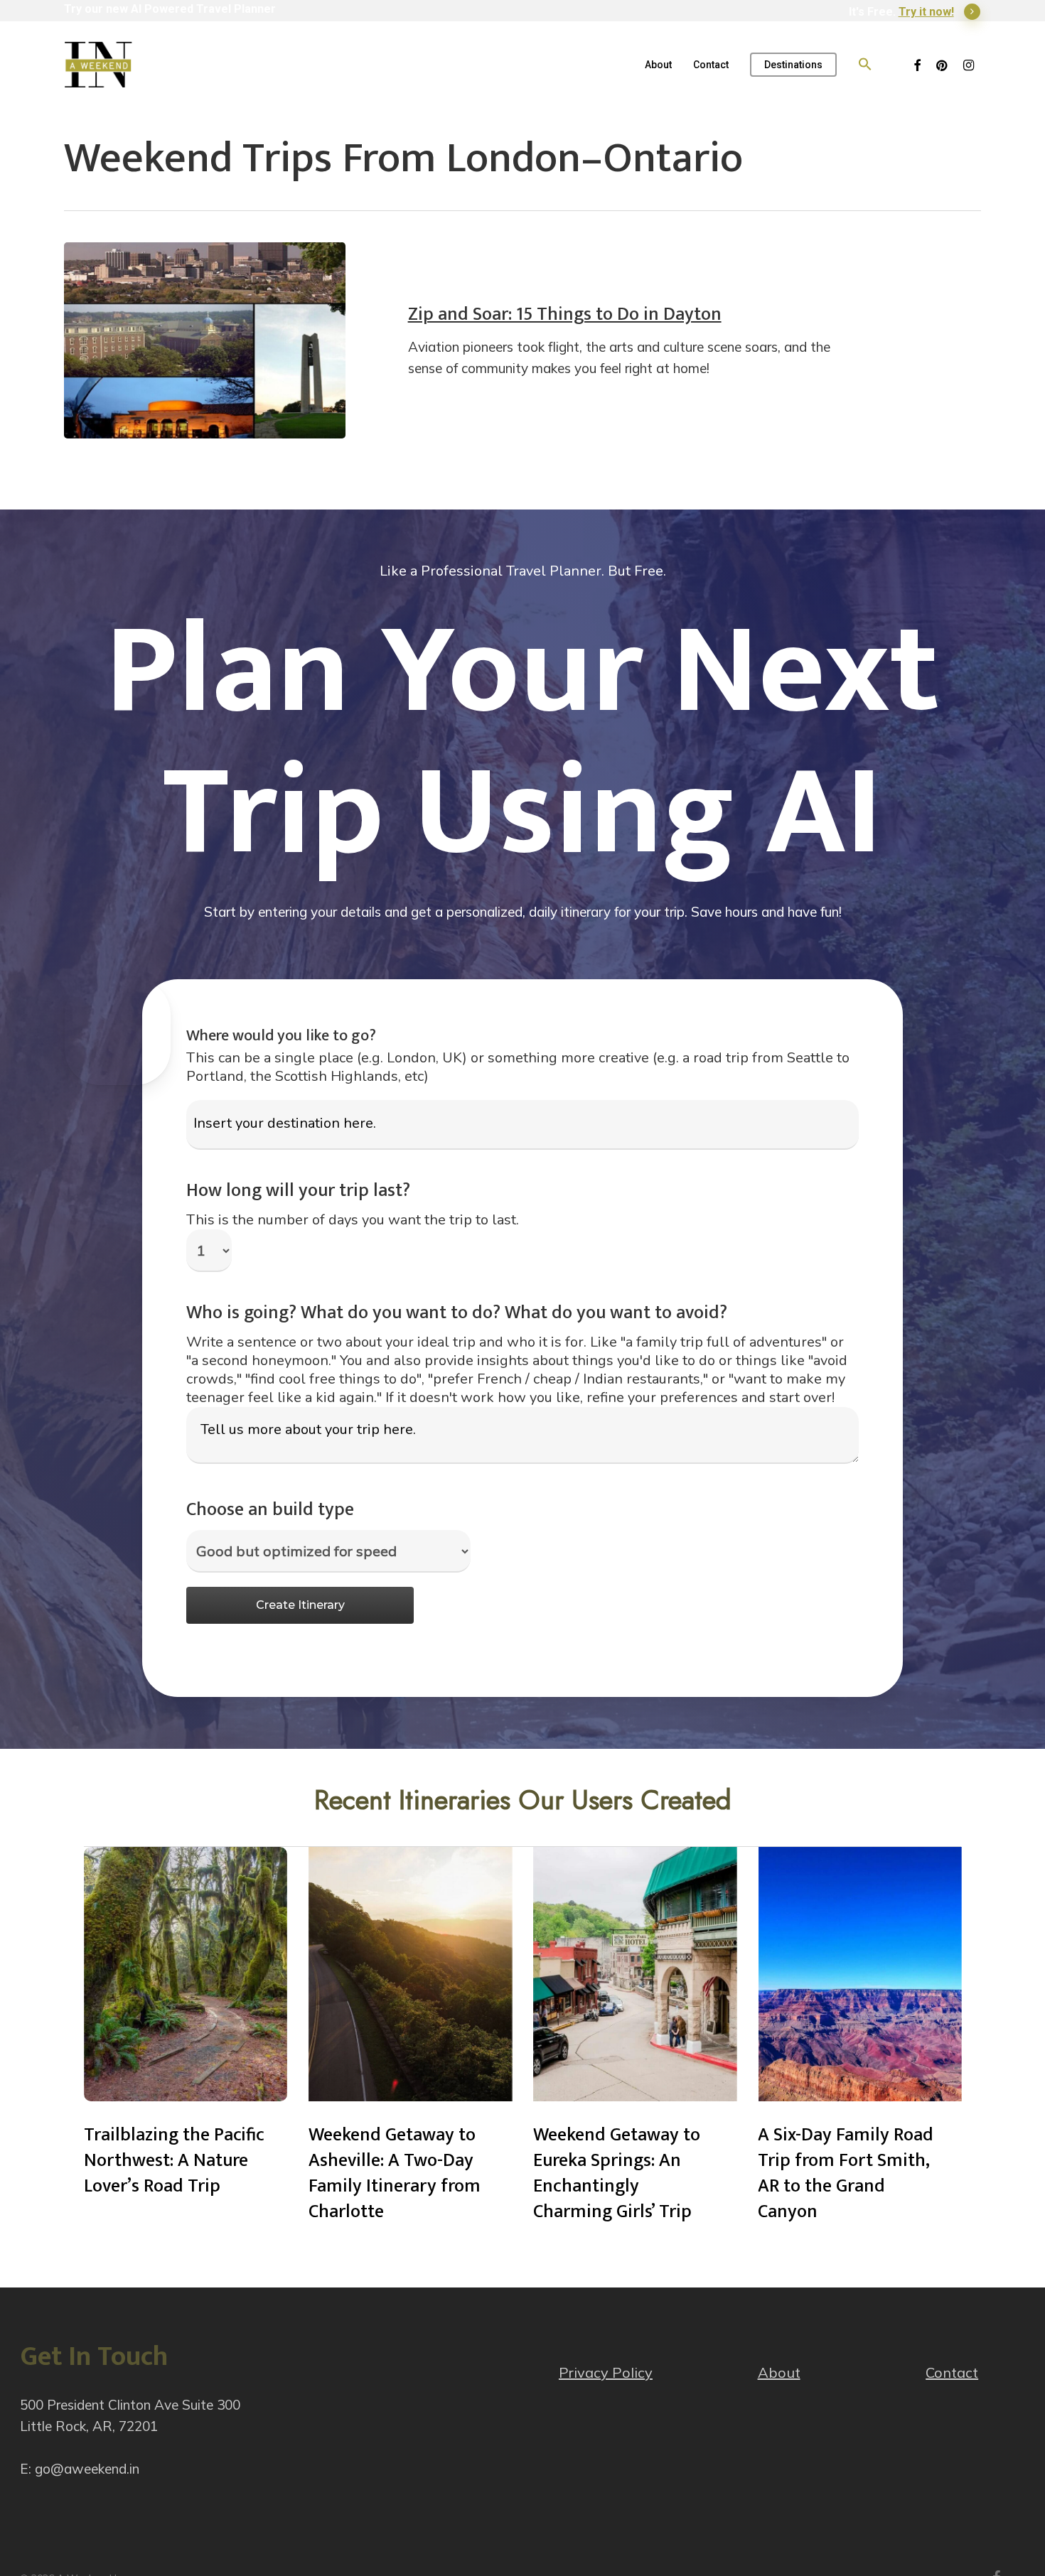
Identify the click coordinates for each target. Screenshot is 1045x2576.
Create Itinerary (300, 1605)
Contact (952, 2372)
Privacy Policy (606, 2372)
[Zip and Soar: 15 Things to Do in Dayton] (205, 340)
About (779, 2372)
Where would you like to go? (281, 1036)
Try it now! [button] (926, 12)
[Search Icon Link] (865, 65)
